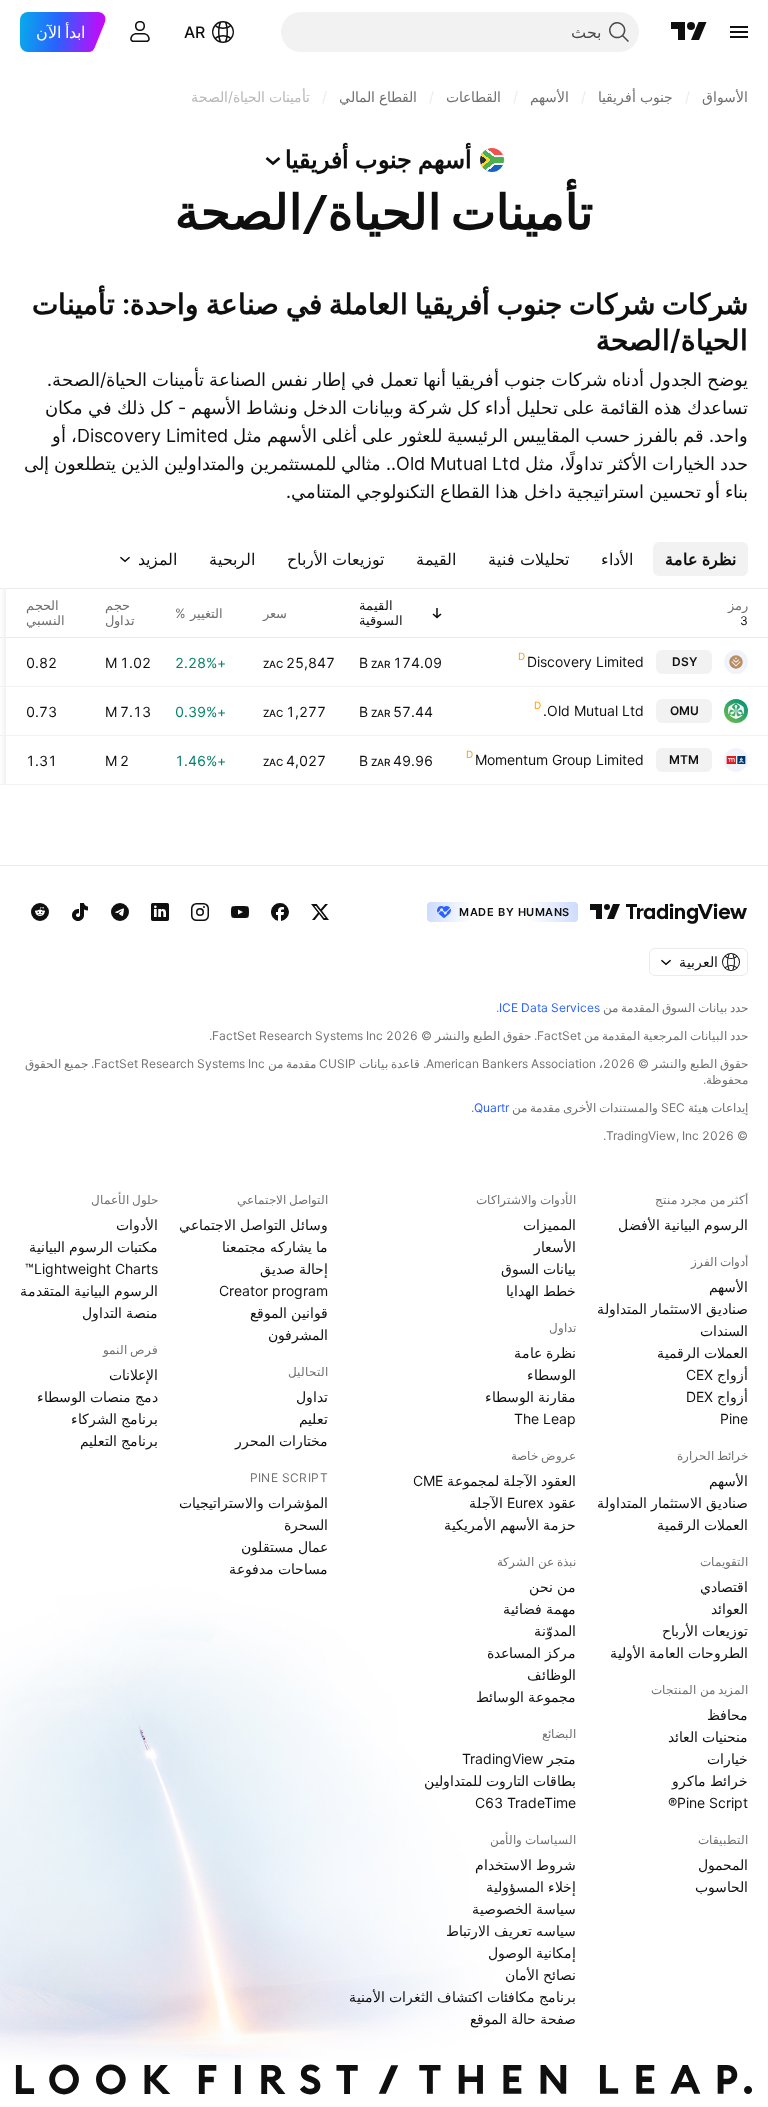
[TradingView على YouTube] (240, 912)
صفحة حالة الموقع (523, 2018)
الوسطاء (551, 1374)
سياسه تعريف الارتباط (511, 1930)
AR (194, 32)
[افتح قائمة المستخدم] (140, 32)
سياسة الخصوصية (524, 1908)
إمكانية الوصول (532, 1952)
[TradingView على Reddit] (40, 912)
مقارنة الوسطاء (530, 1396)
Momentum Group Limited (559, 759)
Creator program (273, 1290)
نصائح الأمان (540, 1974)
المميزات (549, 1224)
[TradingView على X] (320, 912)
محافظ (727, 1714)
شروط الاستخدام (525, 1864)
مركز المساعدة (531, 1652)
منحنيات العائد (708, 1736)
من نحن (552, 1586)
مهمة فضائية (539, 1608)
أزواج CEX (717, 1374)
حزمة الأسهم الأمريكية (510, 1524)
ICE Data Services (549, 1007)
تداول (312, 1396)
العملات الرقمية (702, 1352)
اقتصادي (724, 1586)
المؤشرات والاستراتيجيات (253, 1502)
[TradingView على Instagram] (200, 912)
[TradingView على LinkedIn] (160, 912)
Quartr (491, 1107)
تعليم (313, 1418)
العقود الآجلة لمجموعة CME (494, 1480)
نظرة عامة (545, 1352)
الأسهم (728, 1286)
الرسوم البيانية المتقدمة (89, 1290)
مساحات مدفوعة (278, 1568)
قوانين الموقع (289, 1312)
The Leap (545, 1418)
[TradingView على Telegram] (120, 912)
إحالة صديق (294, 1268)
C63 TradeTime (525, 1802)
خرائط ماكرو (710, 1780)
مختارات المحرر (281, 1440)
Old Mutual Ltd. (593, 710)
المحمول (723, 1864)
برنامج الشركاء (114, 1418)
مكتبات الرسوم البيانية (93, 1246)
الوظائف (551, 1674)
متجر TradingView (519, 1758)
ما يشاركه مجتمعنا (275, 1246)
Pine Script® (708, 1802)
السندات (724, 1330)
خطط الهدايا (541, 1290)
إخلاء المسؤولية (531, 1886)
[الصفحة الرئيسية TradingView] (689, 32)
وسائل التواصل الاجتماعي (253, 1224)
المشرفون (298, 1334)
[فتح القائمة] (739, 32)
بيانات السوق (538, 1268)
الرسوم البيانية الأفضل (683, 1224)
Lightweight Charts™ (91, 1268)
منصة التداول (120, 1312)
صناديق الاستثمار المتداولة (672, 1308)
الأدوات (137, 1224)
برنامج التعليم (119, 1440)
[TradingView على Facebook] (280, 912)
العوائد (729, 1608)
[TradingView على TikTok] (80, 912)
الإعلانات (133, 1374)
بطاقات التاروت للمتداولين (500, 1780)
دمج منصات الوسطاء (97, 1396)
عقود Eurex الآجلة (522, 1502)
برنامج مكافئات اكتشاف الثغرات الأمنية (462, 1996)
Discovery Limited (585, 661)
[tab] (700, 559)
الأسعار (555, 1246)
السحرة (306, 1524)
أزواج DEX (717, 1396)
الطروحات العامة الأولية (679, 1652)
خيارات (727, 1758)
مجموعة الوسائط (526, 1696)
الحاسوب (721, 1886)
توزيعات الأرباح (705, 1630)
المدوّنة (555, 1630)
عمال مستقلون (284, 1546)
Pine (734, 1418)
